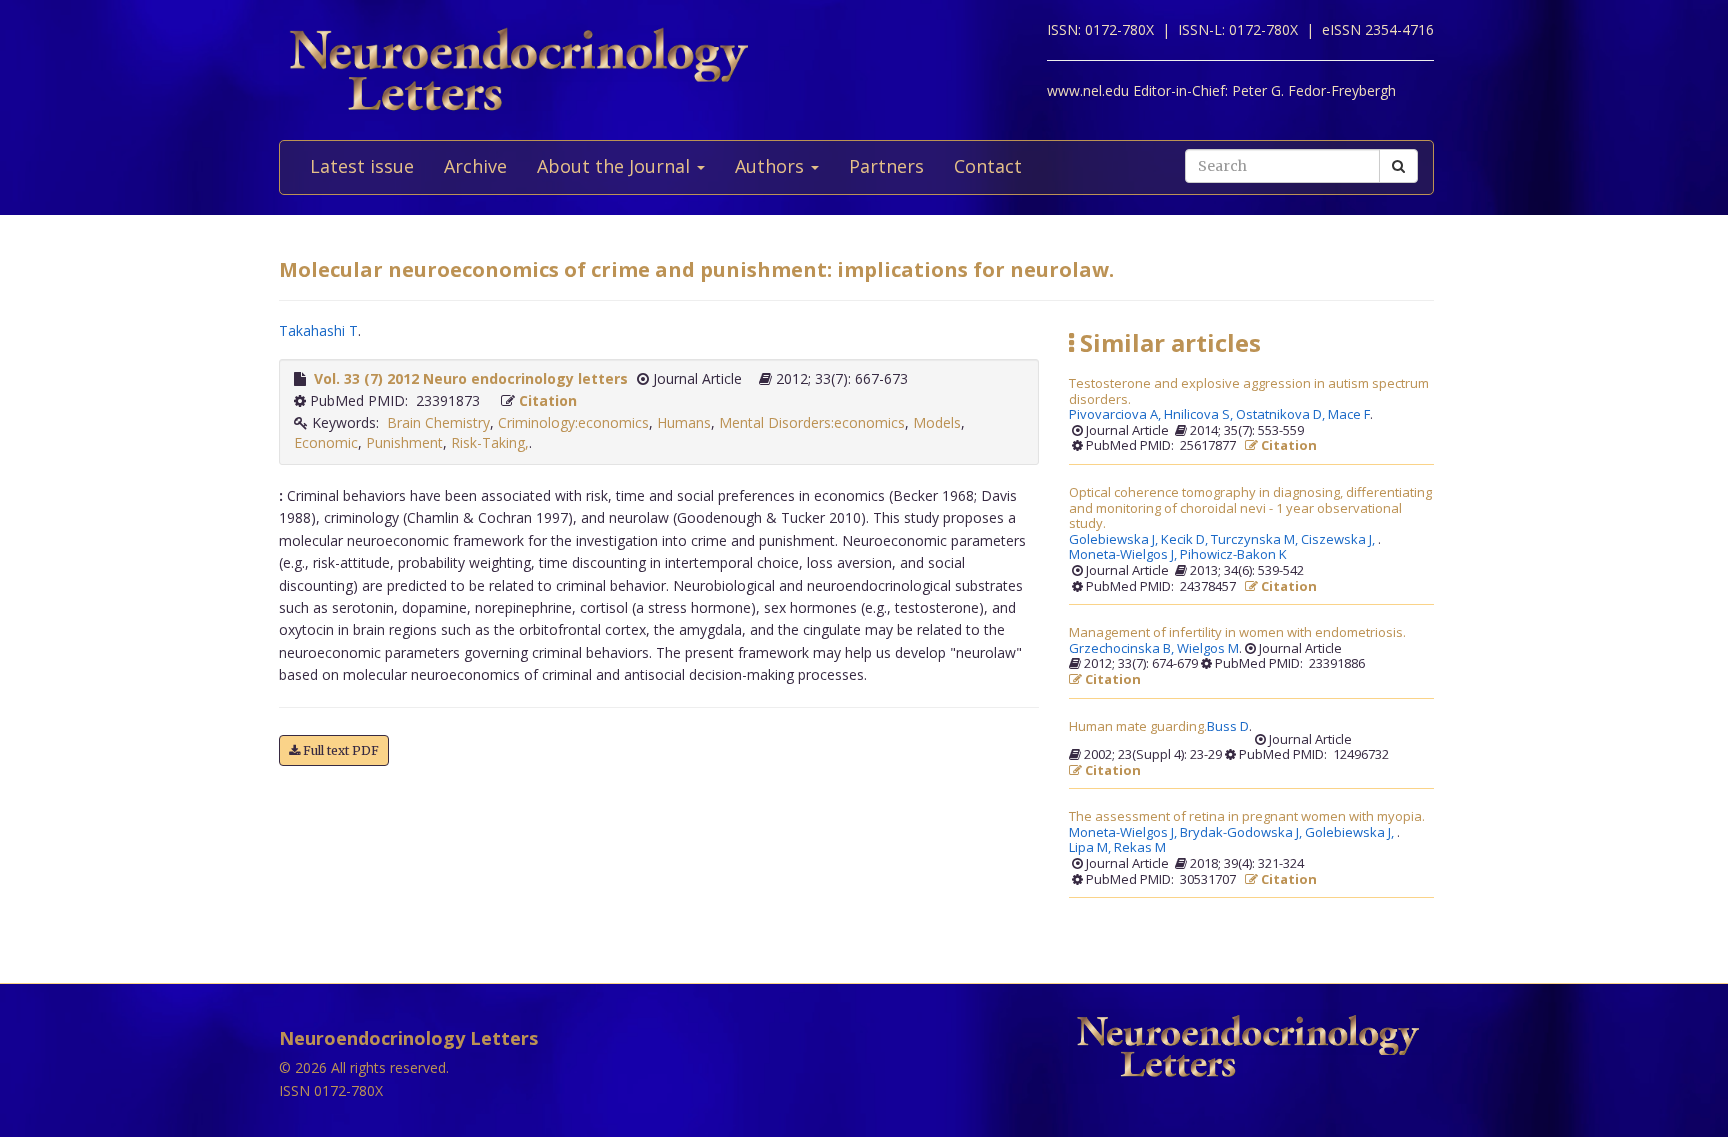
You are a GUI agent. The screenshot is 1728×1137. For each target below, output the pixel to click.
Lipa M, (1091, 848)
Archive (475, 166)
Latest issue (362, 166)
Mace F (1349, 415)
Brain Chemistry (438, 422)
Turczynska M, (1256, 540)
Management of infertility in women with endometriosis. (1237, 633)
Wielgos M (1208, 649)
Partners (886, 166)
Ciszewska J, (1339, 540)
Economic (326, 442)
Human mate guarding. (1138, 727)
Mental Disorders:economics (812, 422)
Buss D (1228, 727)
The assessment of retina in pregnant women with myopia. (1247, 817)
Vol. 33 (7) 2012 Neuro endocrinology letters (471, 378)
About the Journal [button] (616, 166)
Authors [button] (772, 166)
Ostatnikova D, (1282, 415)
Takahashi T (318, 330)
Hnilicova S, (1200, 415)
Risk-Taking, (490, 442)
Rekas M (1140, 848)
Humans (684, 422)
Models (937, 422)
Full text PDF (339, 750)
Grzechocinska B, (1123, 649)
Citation (548, 400)
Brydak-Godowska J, (1242, 833)
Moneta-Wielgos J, (1124, 555)
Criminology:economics (573, 422)
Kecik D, (1186, 540)
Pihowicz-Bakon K (1233, 555)
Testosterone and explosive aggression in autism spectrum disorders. (1249, 391)
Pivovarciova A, (1116, 415)
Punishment (404, 442)
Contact (988, 166)
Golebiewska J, (1115, 540)
